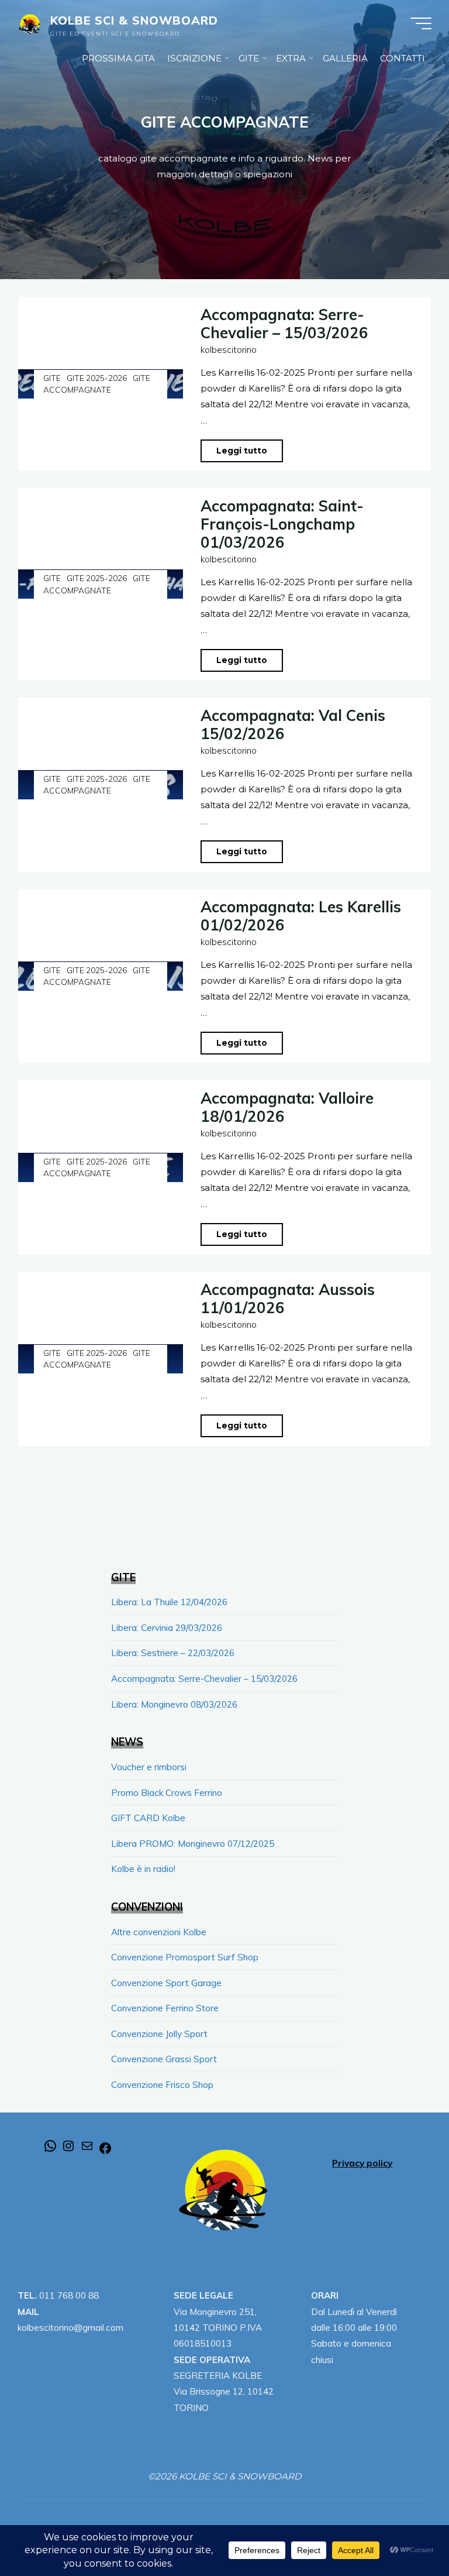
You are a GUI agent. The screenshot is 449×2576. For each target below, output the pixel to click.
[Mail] (87, 2150)
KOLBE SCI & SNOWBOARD (134, 20)
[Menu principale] (421, 23)
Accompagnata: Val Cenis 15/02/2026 (293, 724)
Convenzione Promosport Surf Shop (185, 1957)
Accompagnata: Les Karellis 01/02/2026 (301, 916)
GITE (52, 378)
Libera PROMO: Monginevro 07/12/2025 (193, 1844)
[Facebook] (105, 2152)
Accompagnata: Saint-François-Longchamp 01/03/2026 (282, 524)
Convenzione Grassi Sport (164, 2059)
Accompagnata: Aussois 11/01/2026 (288, 1298)
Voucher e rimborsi (149, 1767)
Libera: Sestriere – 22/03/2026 (173, 1653)
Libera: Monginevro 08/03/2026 (174, 1704)
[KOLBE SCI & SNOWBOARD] (30, 23)
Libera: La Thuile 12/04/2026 (169, 1602)
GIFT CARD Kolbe (148, 1818)
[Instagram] (68, 2150)
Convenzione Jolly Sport (159, 2034)
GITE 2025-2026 (97, 378)
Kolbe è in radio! (143, 1869)
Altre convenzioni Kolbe (159, 1932)
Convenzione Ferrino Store (165, 2008)
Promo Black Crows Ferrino (167, 1793)
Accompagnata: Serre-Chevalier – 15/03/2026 (284, 323)
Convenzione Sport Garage (166, 1983)
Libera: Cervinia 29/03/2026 (167, 1628)
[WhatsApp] (50, 2150)
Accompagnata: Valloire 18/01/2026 (287, 1107)
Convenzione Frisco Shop (162, 2085)
